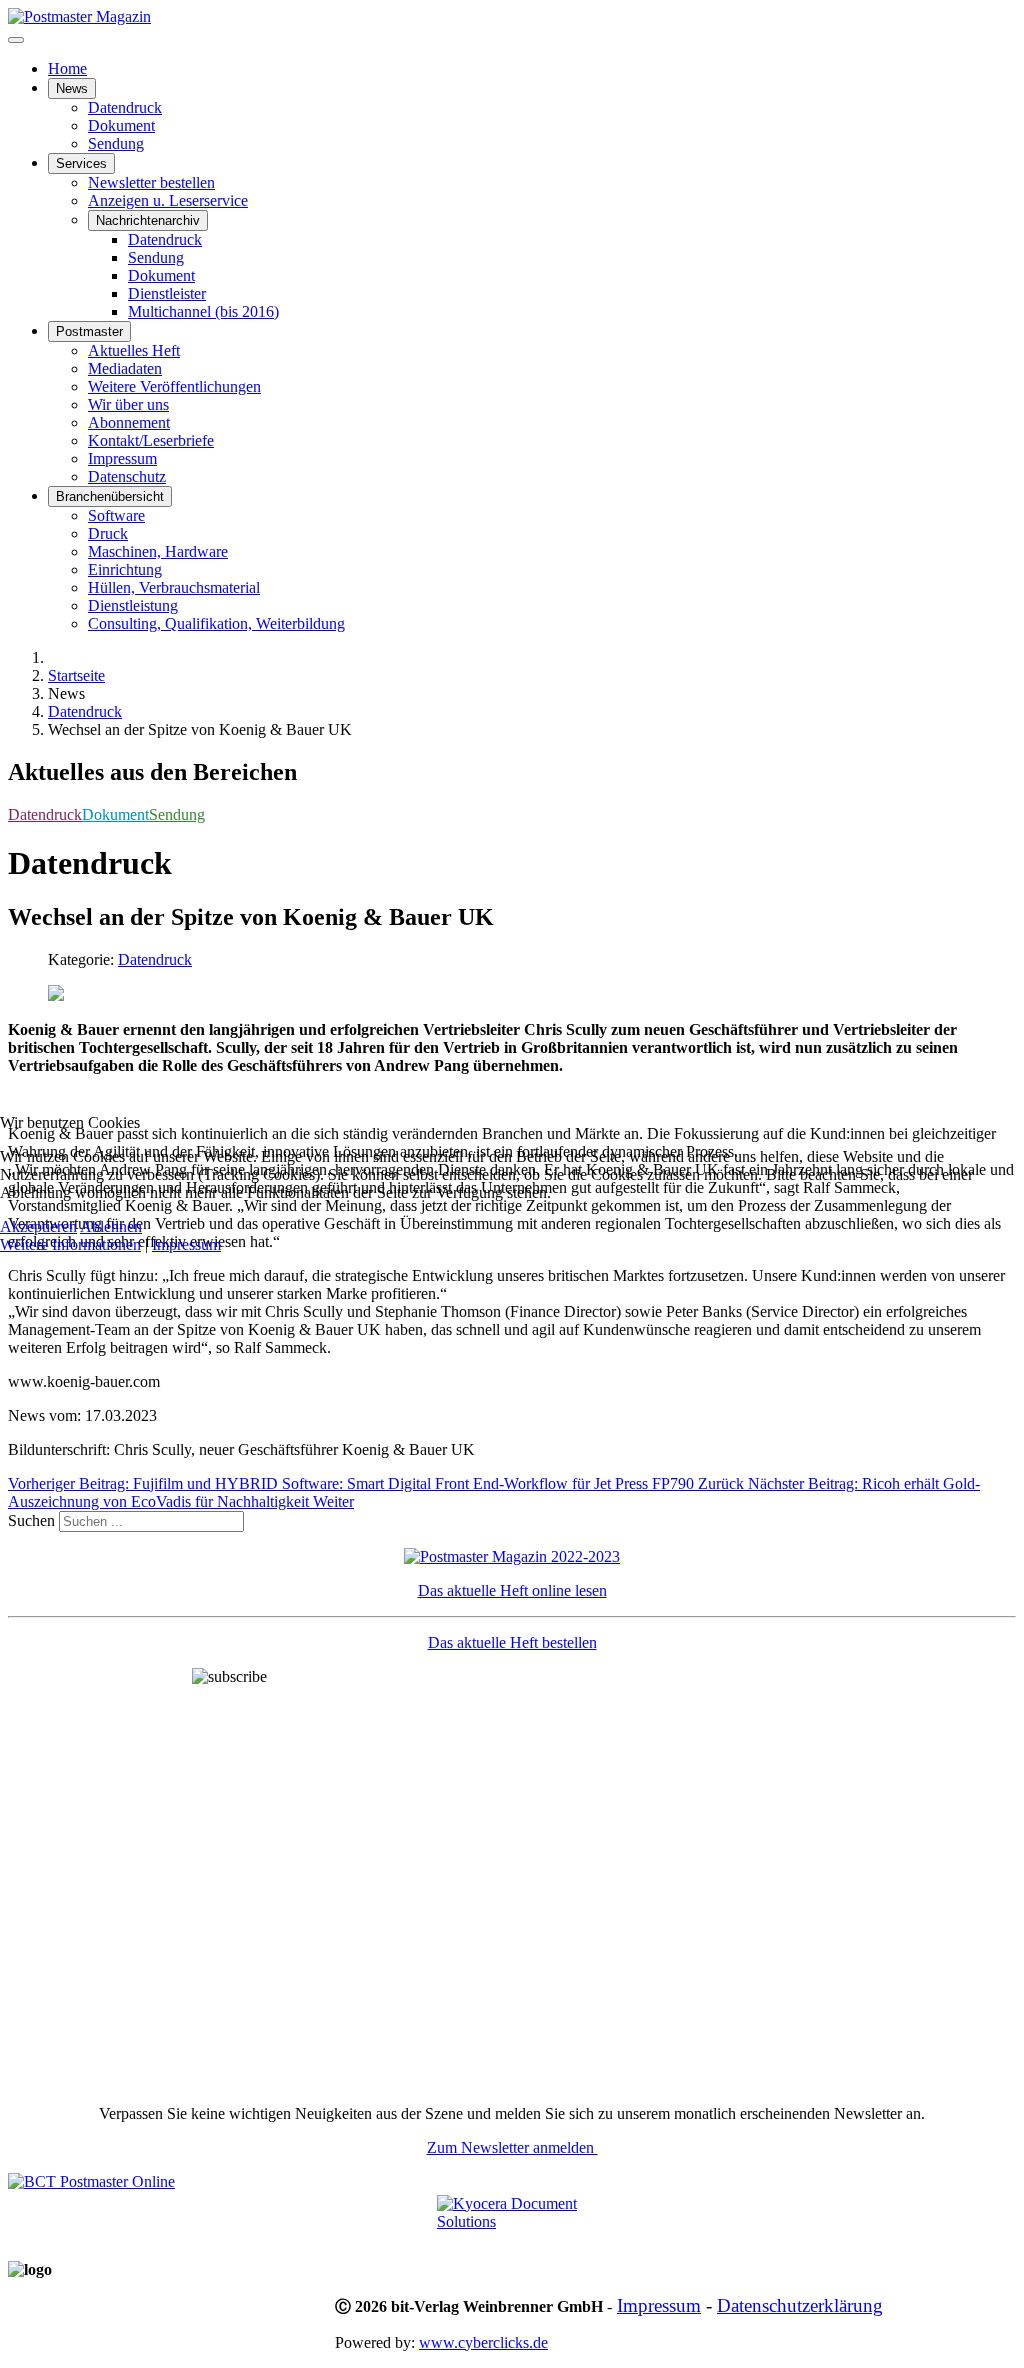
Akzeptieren (38, 1226)
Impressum (186, 1244)
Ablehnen (111, 1226)
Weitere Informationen (70, 1244)
